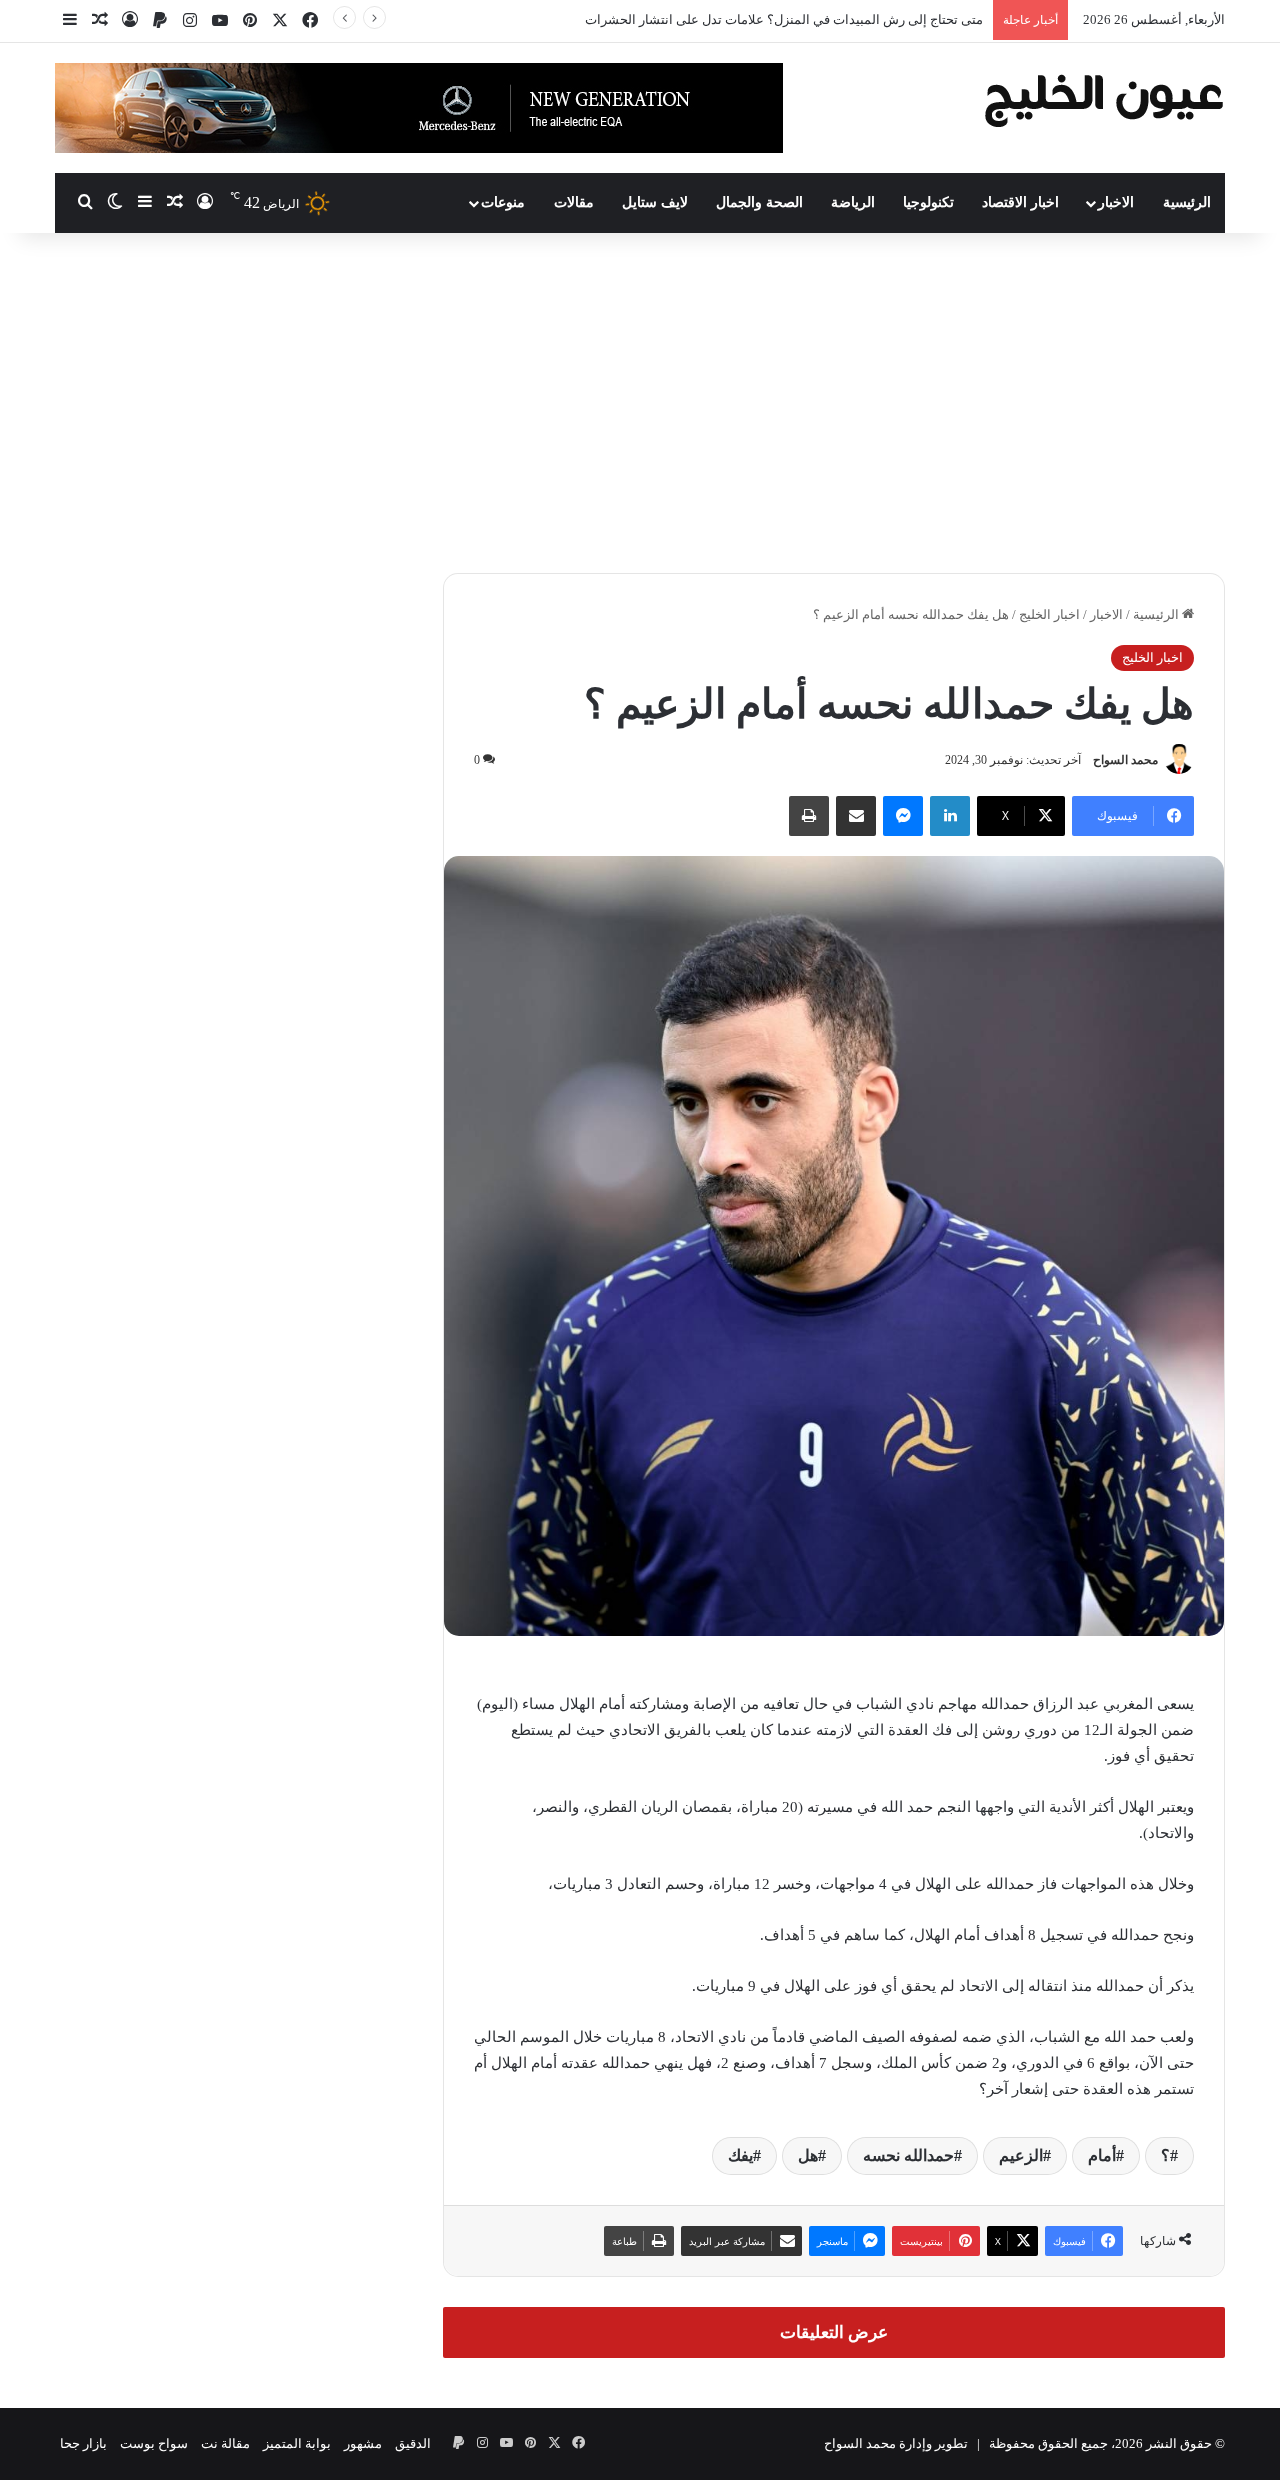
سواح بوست (154, 2443)
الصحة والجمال (759, 202)
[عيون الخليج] (1103, 98)
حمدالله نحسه (908, 2155)
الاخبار (1116, 202)
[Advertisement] (640, 403)
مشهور (363, 2443)
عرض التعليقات (834, 2332)
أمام (1102, 2155)
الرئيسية (1187, 202)
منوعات (503, 202)
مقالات (574, 202)
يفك (740, 2155)
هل (808, 2155)
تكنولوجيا (928, 202)
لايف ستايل (655, 202)
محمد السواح (1125, 760)
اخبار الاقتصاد (1020, 202)
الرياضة (853, 202)
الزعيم (1021, 2155)
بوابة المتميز (297, 2443)
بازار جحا (83, 2443)
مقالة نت (225, 2443)
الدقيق (413, 2443)
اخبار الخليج (1049, 614)
